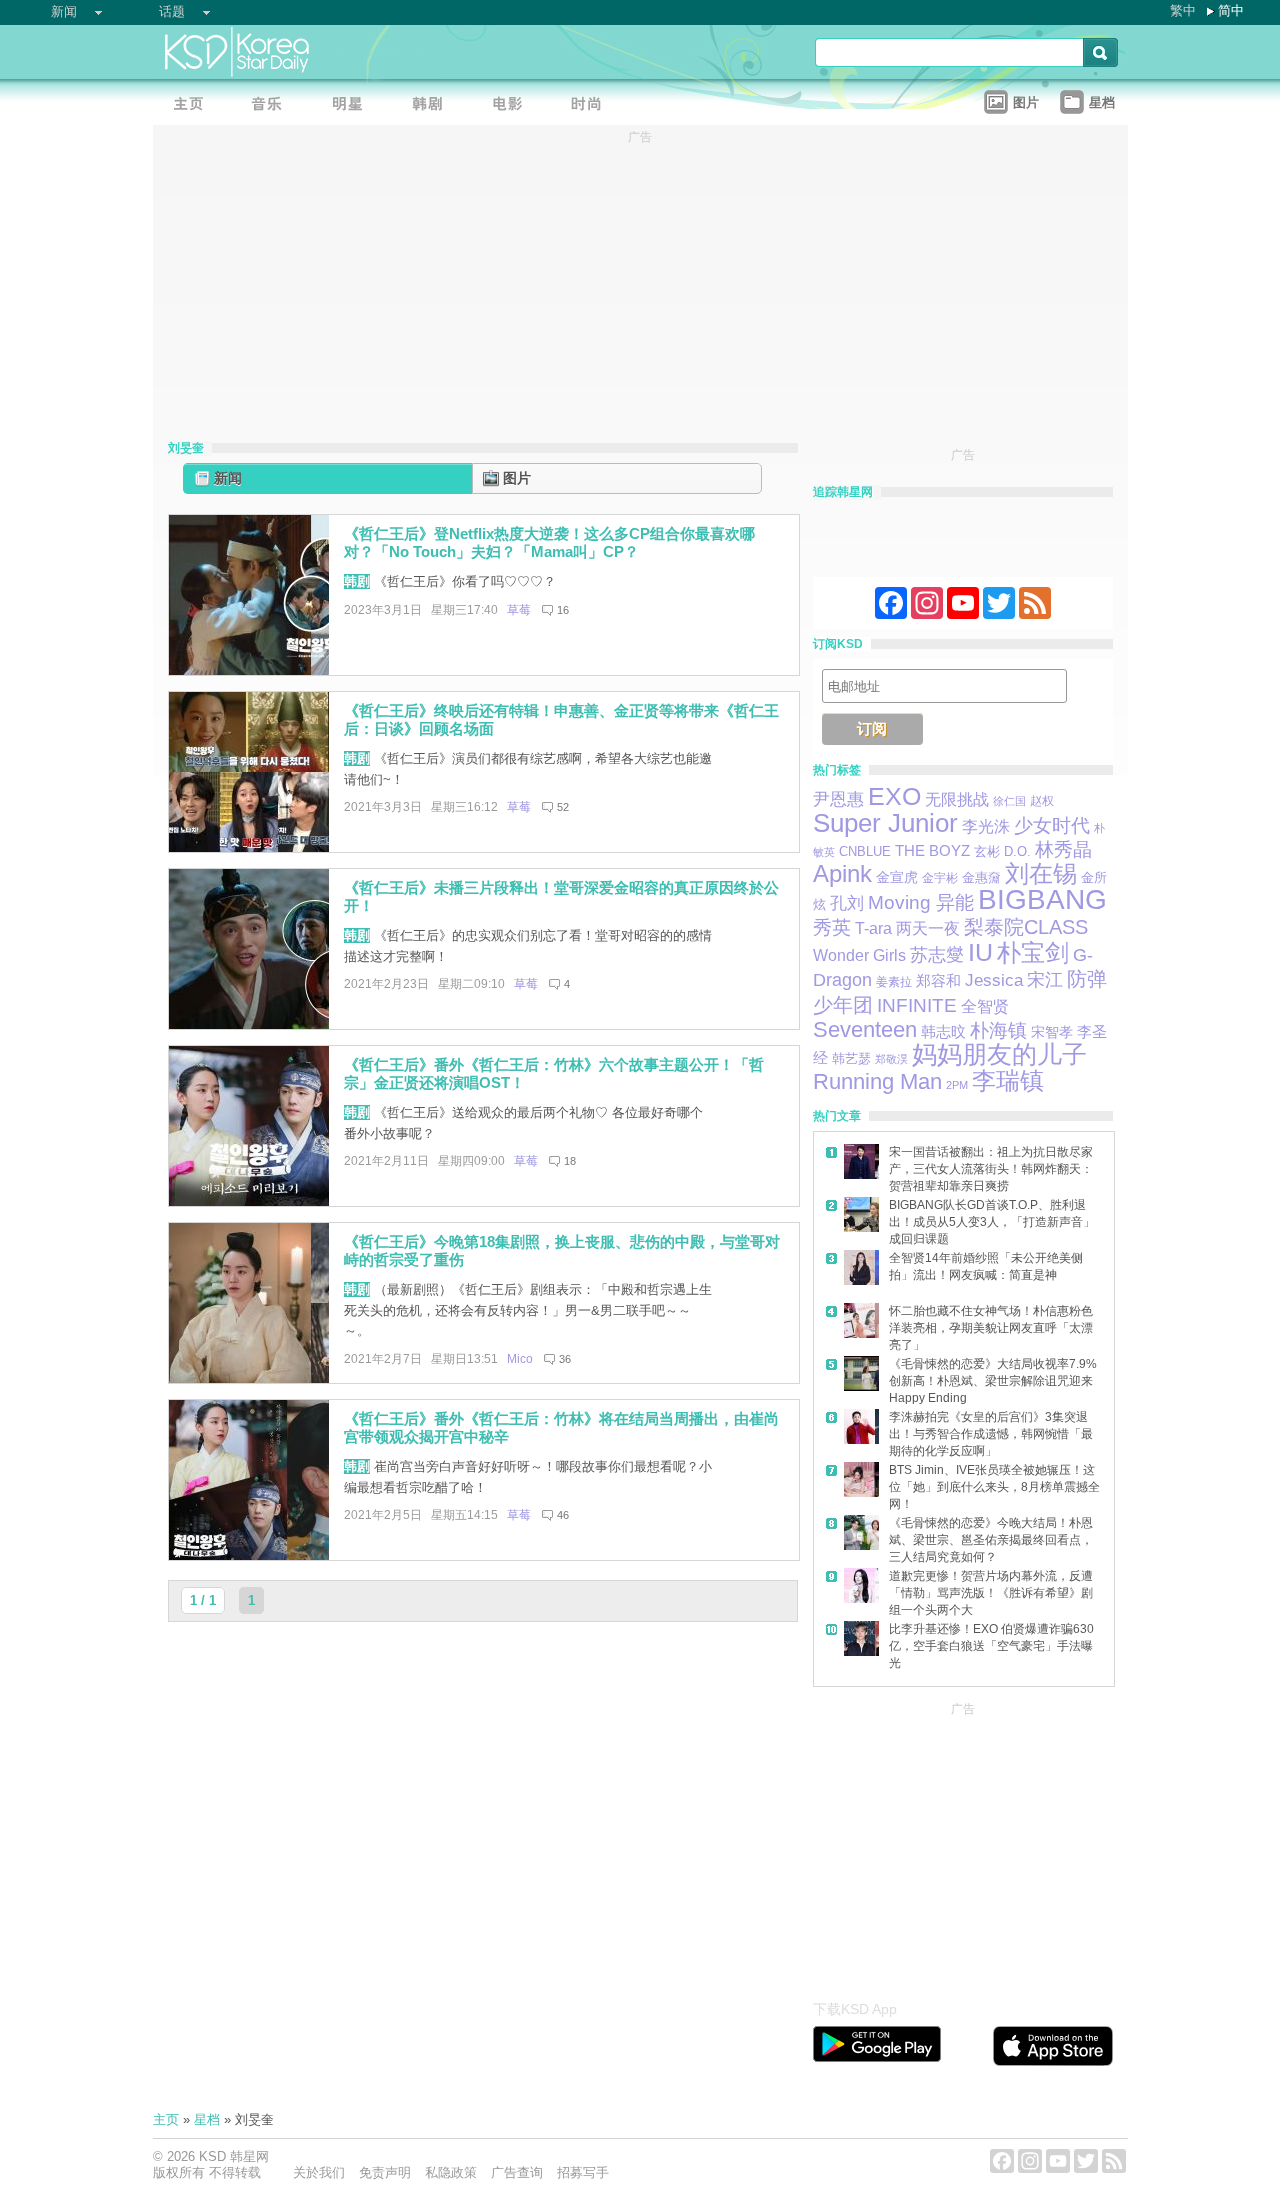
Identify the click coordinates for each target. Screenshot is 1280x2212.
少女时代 (1052, 825)
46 (563, 1515)
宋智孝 (1052, 1032)
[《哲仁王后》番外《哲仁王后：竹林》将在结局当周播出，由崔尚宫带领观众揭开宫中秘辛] (249, 1555)
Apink (842, 873)
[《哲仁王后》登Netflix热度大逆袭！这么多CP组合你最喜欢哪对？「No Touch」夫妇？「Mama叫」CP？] (249, 670)
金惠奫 (981, 878)
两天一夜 (928, 928)
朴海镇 (998, 1030)
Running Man (877, 1081)
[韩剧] (433, 105)
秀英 (832, 927)
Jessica (994, 980)
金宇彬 (940, 878)
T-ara (873, 928)
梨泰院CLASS (1026, 927)
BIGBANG (1042, 899)
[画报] (593, 105)
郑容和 (938, 981)
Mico (520, 1359)
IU (980, 952)
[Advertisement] (963, 1846)
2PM (957, 1085)
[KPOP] (273, 105)
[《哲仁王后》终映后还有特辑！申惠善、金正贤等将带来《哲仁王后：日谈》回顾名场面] (249, 847)
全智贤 (985, 1006)
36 (565, 1359)
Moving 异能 (921, 902)
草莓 (519, 610)
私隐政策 (451, 2172)
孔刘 (847, 903)
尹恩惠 (838, 799)
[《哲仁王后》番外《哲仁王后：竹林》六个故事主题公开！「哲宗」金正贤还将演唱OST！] (249, 1201)
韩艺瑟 (851, 1058)
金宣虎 (897, 877)
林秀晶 (1063, 849)
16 (563, 610)
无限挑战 (957, 799)
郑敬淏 (891, 1059)
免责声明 (385, 2172)
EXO (894, 796)
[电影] (513, 105)
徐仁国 (1009, 801)
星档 (207, 2119)
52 (563, 807)
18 (570, 1161)
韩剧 (357, 581)
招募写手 (583, 2172)
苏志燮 (937, 955)
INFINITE (917, 1005)
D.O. (1017, 852)
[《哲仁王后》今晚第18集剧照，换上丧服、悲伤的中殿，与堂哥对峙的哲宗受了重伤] (249, 1378)
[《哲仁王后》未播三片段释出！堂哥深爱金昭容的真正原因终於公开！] (249, 1024)
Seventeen (865, 1029)
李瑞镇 (1008, 1080)
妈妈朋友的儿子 (999, 1054)
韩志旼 (943, 1032)
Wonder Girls (859, 955)
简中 (1231, 10)
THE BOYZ (932, 850)
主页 (166, 2119)
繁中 (1183, 10)
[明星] (353, 105)
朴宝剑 (1033, 953)
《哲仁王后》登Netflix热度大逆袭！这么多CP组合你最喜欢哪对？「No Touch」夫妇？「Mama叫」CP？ (549, 543)
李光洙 (986, 826)
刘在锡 (1041, 873)
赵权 (1042, 801)
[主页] (193, 105)
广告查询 (517, 2172)
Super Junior (885, 823)
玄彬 (987, 852)
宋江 (1045, 980)
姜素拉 (894, 982)
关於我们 (319, 2172)
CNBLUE (865, 851)
